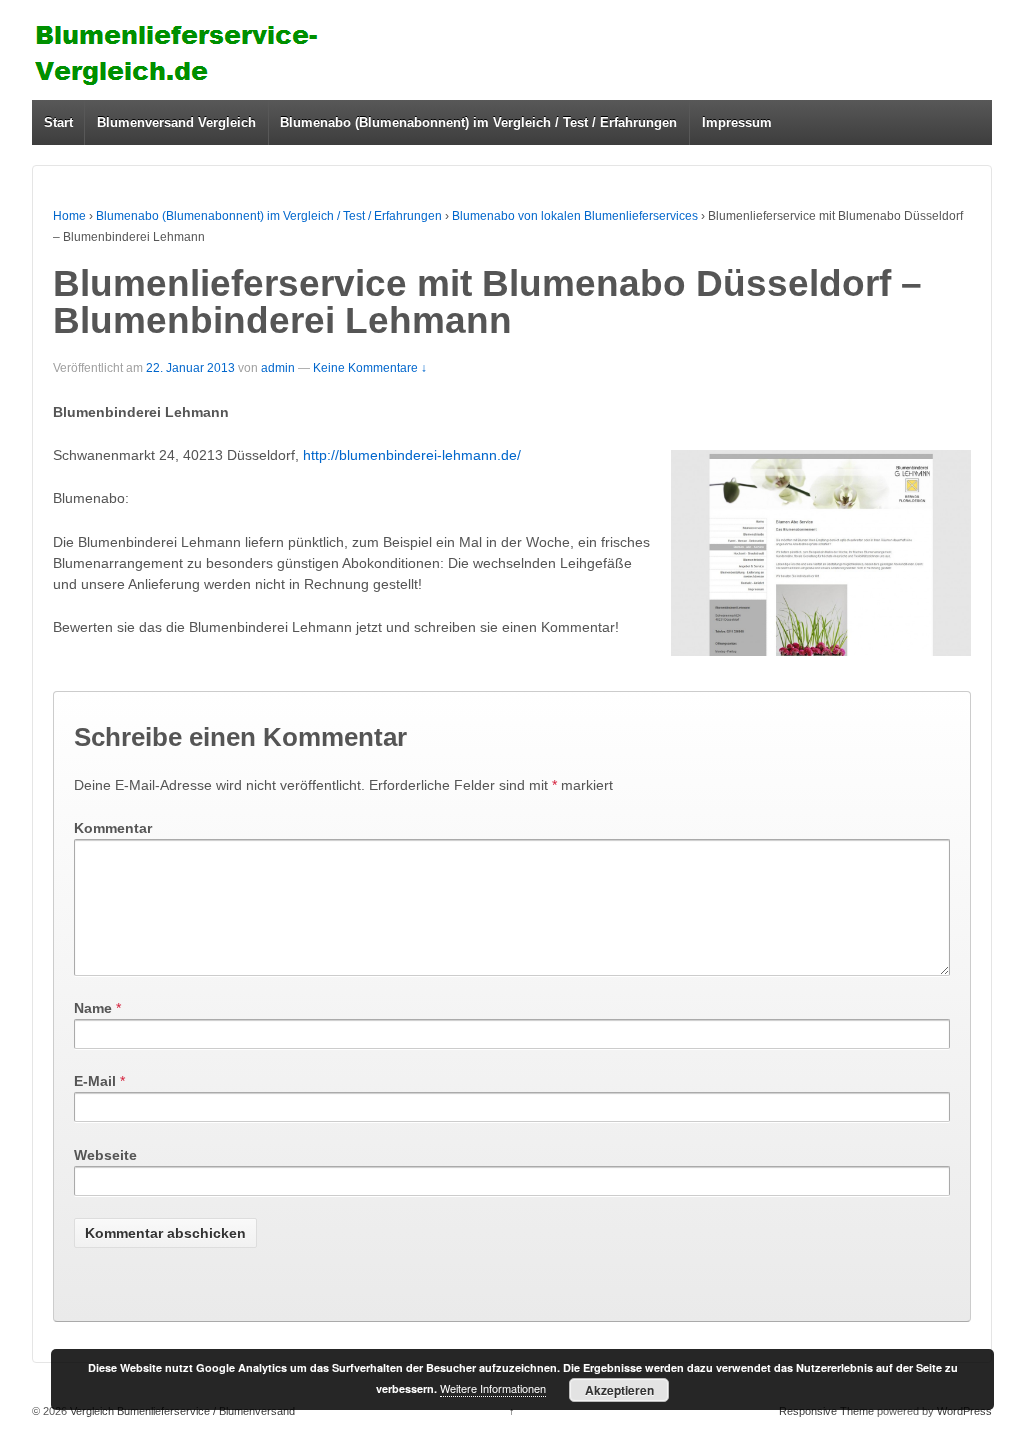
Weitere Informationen (493, 1388)
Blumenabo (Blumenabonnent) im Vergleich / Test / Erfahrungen (478, 122)
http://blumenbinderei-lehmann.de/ (412, 455)
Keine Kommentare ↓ (370, 368)
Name (93, 1008)
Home (69, 216)
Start (58, 122)
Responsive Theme (826, 1411)
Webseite (105, 1155)
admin (278, 368)
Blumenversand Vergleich (176, 122)
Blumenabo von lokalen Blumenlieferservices (575, 216)
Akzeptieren (619, 1390)
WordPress (964, 1411)
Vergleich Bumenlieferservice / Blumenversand (181, 1411)
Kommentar (113, 828)
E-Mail (95, 1081)
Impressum (737, 122)
